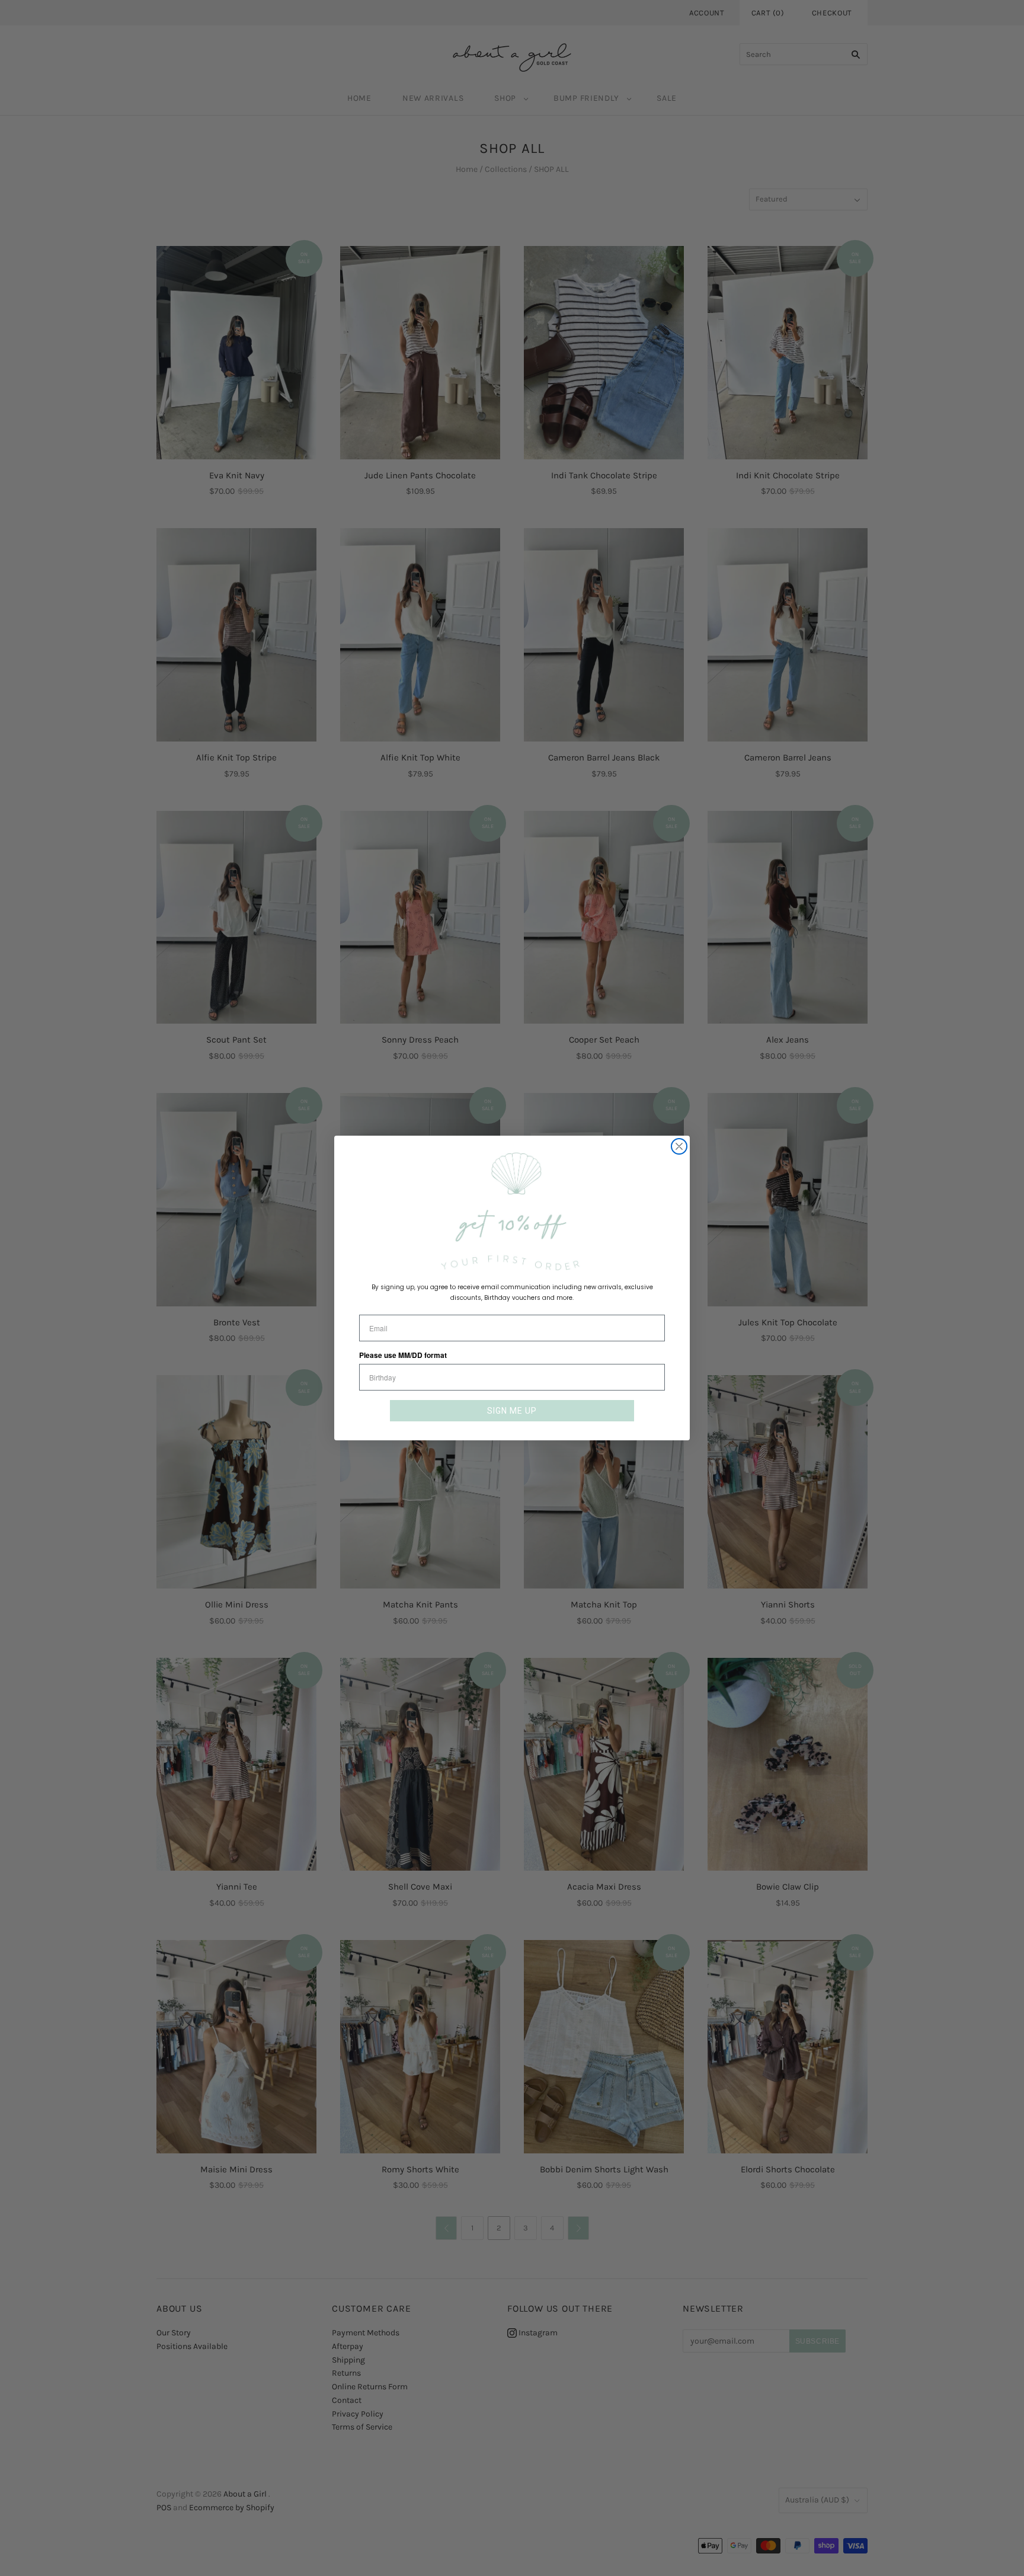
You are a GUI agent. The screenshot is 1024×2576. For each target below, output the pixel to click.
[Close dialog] (679, 1146)
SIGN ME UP (512, 1411)
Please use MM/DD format (403, 1355)
